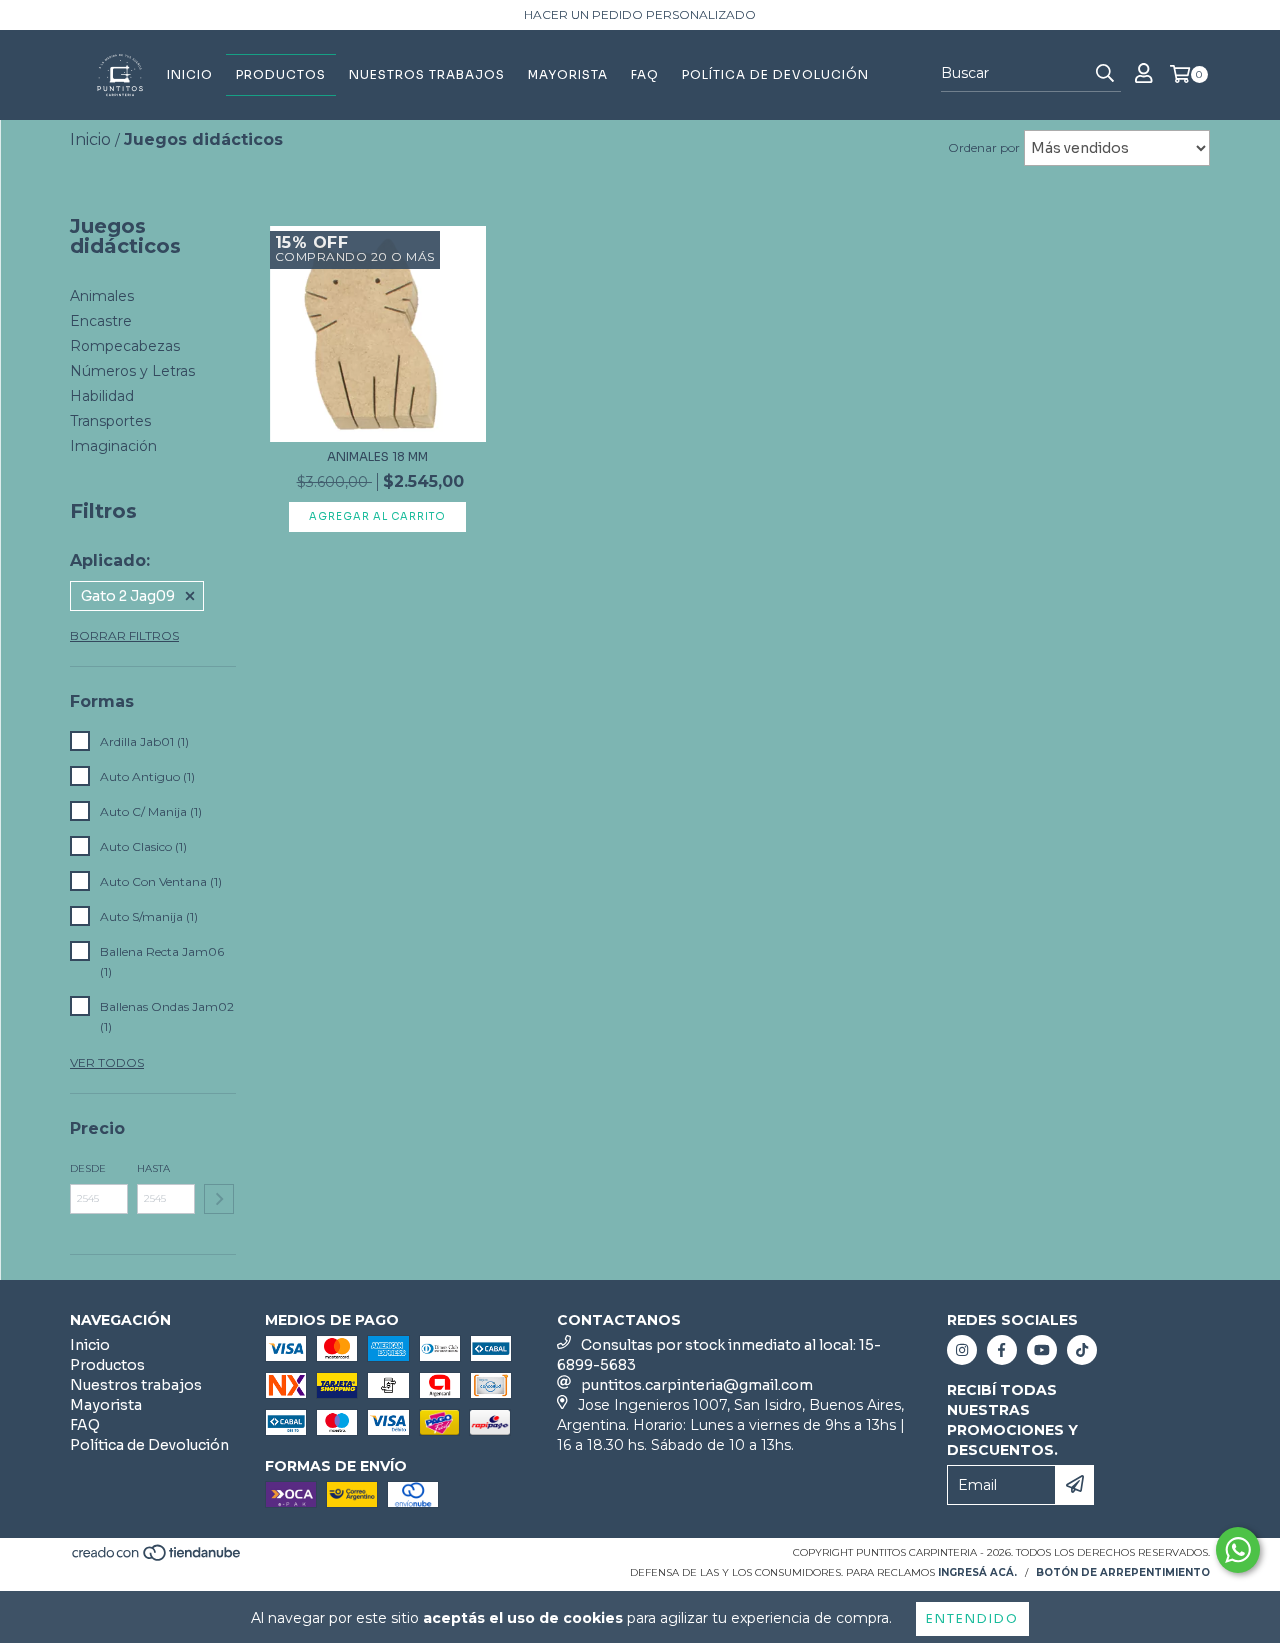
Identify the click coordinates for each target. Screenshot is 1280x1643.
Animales (102, 296)
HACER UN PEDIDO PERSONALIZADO (640, 14)
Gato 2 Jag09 (128, 596)
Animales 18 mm (377, 456)
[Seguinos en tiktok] (1082, 1350)
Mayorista (568, 74)
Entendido (972, 1618)
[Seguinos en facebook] (1002, 1350)
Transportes (110, 421)
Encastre (101, 321)
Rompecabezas (125, 346)
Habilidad (102, 396)
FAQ (645, 74)
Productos (281, 74)
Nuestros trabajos (427, 74)
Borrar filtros (124, 635)
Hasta (153, 1168)
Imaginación (113, 446)
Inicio (190, 74)
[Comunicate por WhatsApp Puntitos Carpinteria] (1238, 1550)
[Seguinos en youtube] (1042, 1350)
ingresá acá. (977, 1572)
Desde (88, 1168)
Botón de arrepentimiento (1123, 1572)
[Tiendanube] (157, 1558)
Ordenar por (984, 147)
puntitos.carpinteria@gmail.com (697, 1385)
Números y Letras (132, 371)
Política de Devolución (775, 74)
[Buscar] (1105, 74)
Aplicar (219, 1199)
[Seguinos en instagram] (962, 1350)
